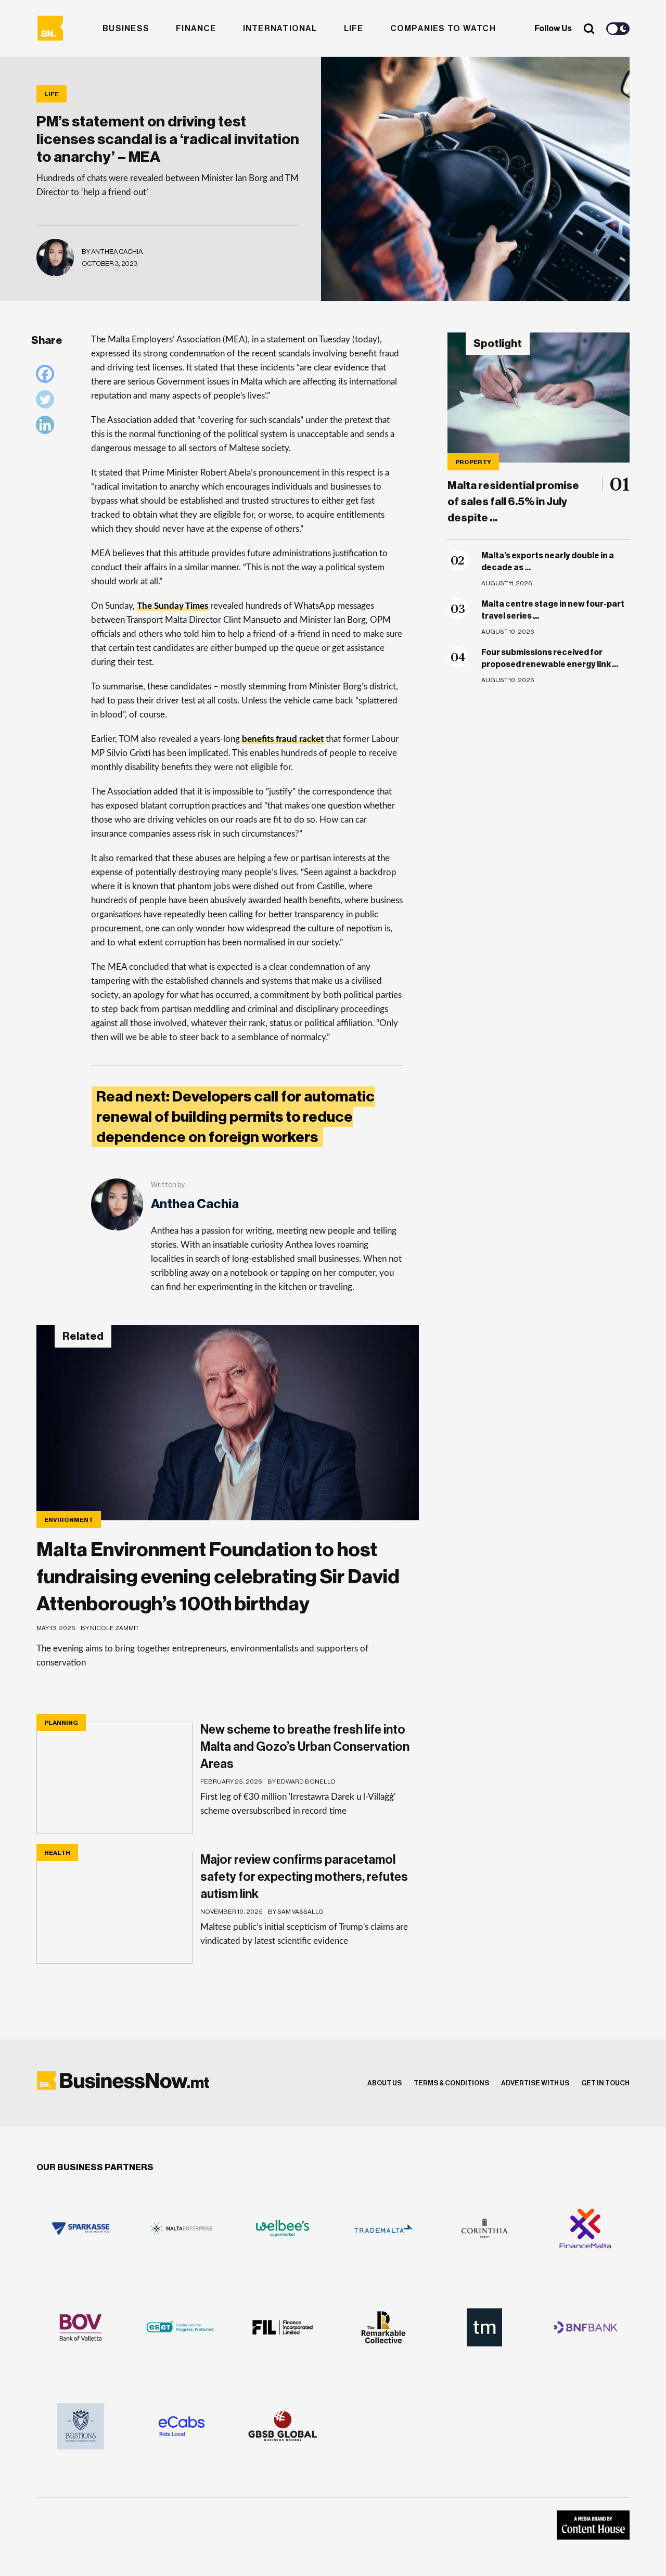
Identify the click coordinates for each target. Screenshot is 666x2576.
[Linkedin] (48, 427)
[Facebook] (48, 376)
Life (354, 29)
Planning (61, 1723)
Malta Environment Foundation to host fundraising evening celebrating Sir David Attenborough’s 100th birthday (218, 1577)
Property (473, 462)
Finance (196, 29)
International (280, 29)
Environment (69, 1520)
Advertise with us (535, 2083)
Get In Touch (605, 2083)
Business (126, 29)
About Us (385, 2083)
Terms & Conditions (451, 2083)
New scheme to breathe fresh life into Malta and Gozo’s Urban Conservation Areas (305, 1747)
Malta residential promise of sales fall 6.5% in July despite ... (513, 502)
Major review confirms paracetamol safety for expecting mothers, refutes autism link (304, 1877)
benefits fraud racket (283, 739)
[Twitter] (48, 402)
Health (57, 1853)
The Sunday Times (172, 606)
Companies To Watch (443, 29)
